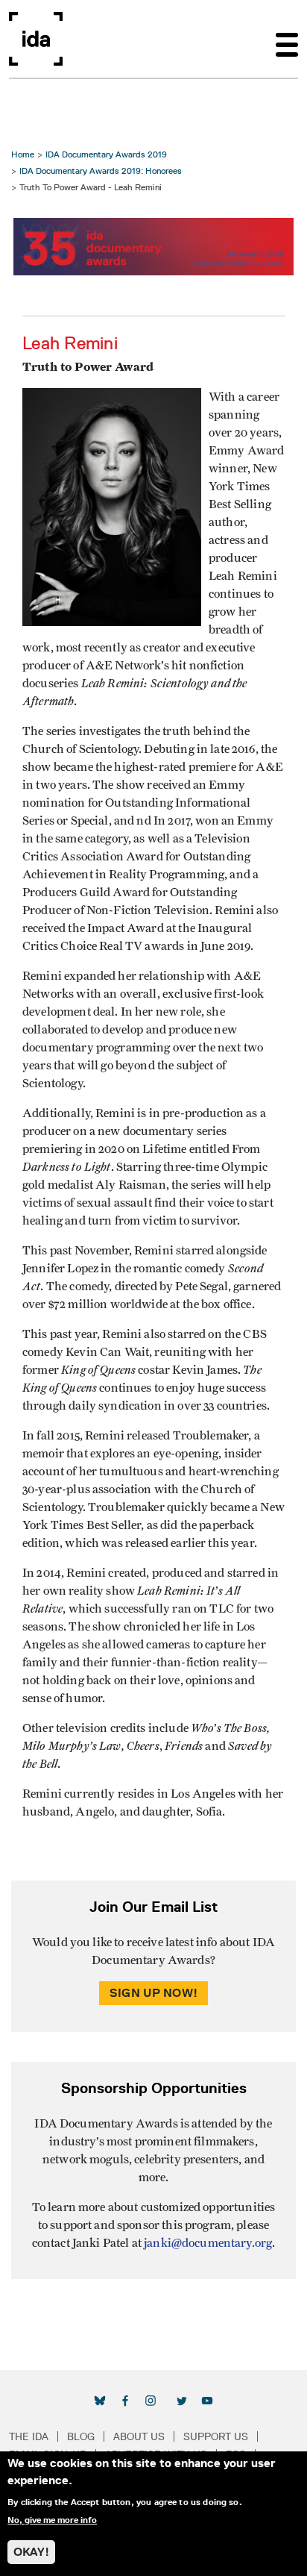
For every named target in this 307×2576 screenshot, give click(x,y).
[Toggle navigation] (287, 39)
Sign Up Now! (153, 1993)
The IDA (29, 2436)
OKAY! (31, 2552)
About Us (139, 2436)
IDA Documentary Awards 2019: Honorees (101, 171)
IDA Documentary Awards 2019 (106, 154)
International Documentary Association (36, 39)
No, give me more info (52, 2520)
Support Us (216, 2436)
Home (23, 154)
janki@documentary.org (208, 2243)
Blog (81, 2436)
